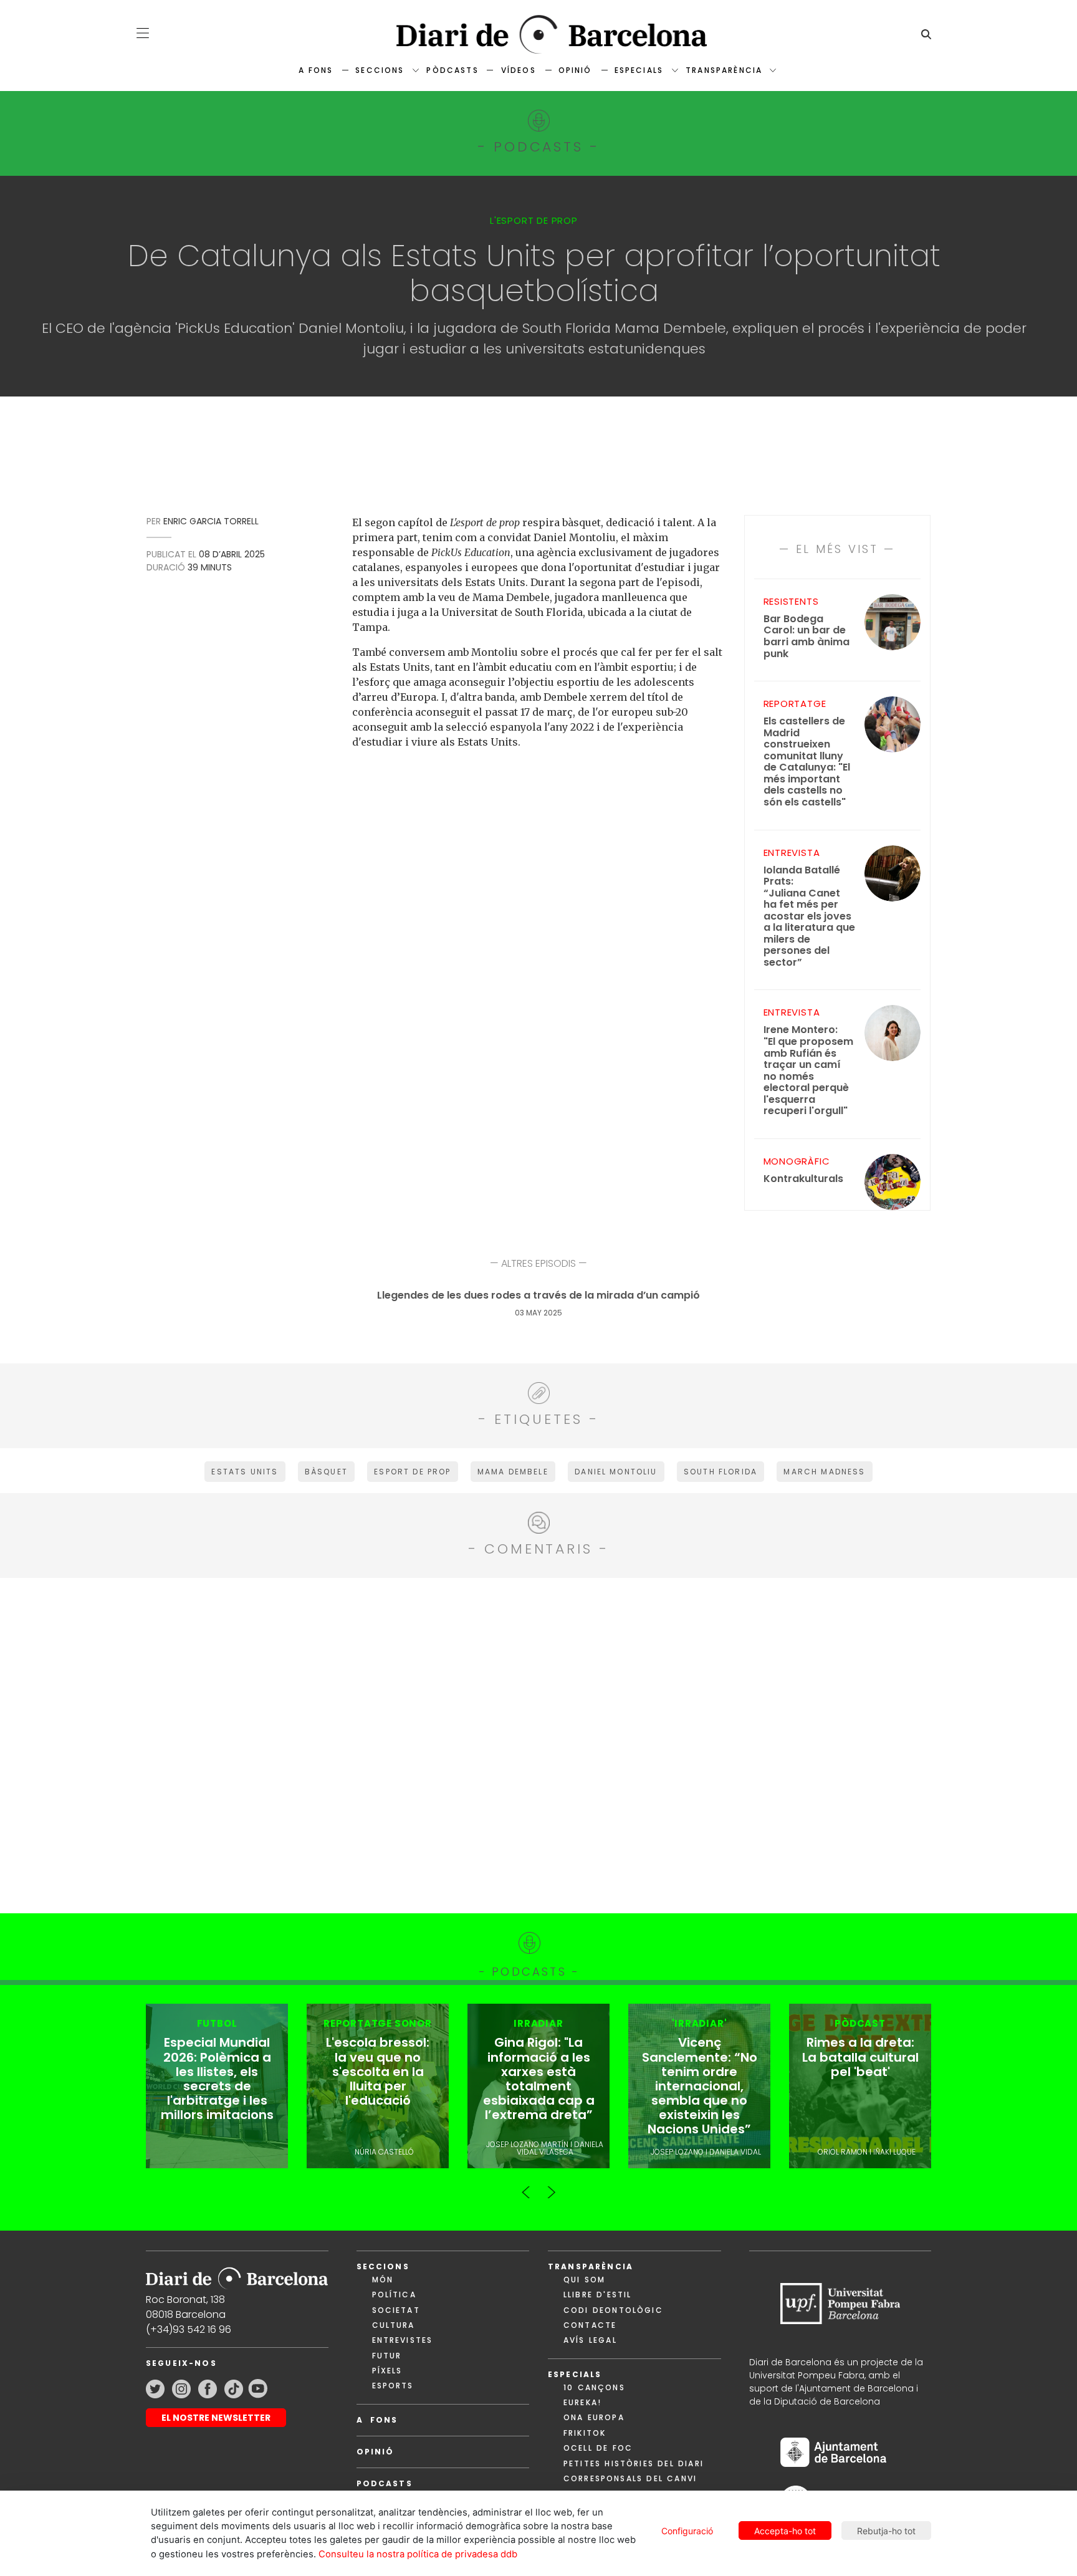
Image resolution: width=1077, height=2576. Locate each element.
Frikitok (585, 2433)
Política (394, 2295)
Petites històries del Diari (634, 2463)
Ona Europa (594, 2417)
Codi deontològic (613, 2310)
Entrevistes (403, 2340)
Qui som (584, 2280)
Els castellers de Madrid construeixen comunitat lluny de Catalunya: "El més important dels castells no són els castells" (807, 762)
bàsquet (326, 1472)
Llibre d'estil (597, 2295)
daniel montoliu (616, 1472)
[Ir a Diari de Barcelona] (237, 2275)
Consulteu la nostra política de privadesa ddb (418, 2554)
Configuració (687, 2531)
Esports (393, 2386)
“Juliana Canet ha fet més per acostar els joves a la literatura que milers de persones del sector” (809, 917)
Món (383, 2280)
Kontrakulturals (803, 1179)
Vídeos (519, 70)
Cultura (394, 2325)
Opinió (575, 70)
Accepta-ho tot (785, 2531)
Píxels (387, 2371)
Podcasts (385, 2483)
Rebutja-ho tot (886, 2531)
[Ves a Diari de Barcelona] (538, 35)
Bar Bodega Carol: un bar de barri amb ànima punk (807, 637)
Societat (396, 2310)
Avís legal (590, 2340)
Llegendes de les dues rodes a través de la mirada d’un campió (538, 1296)
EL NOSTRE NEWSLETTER (216, 2418)
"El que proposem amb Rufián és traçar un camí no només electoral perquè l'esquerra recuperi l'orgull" (808, 1070)
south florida (720, 1472)
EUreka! (582, 2402)
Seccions (380, 70)
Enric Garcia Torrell (211, 521)
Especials (639, 70)
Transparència (724, 70)
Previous (526, 2187)
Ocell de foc (598, 2448)
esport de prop (412, 1472)
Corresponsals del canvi (630, 2478)
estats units (245, 1472)
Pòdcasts (452, 70)
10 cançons (594, 2387)
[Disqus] (539, 1744)
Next (551, 2187)
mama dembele (513, 1472)
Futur (387, 2356)
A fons (316, 70)
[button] (143, 33)
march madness (824, 1472)
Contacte (590, 2325)
